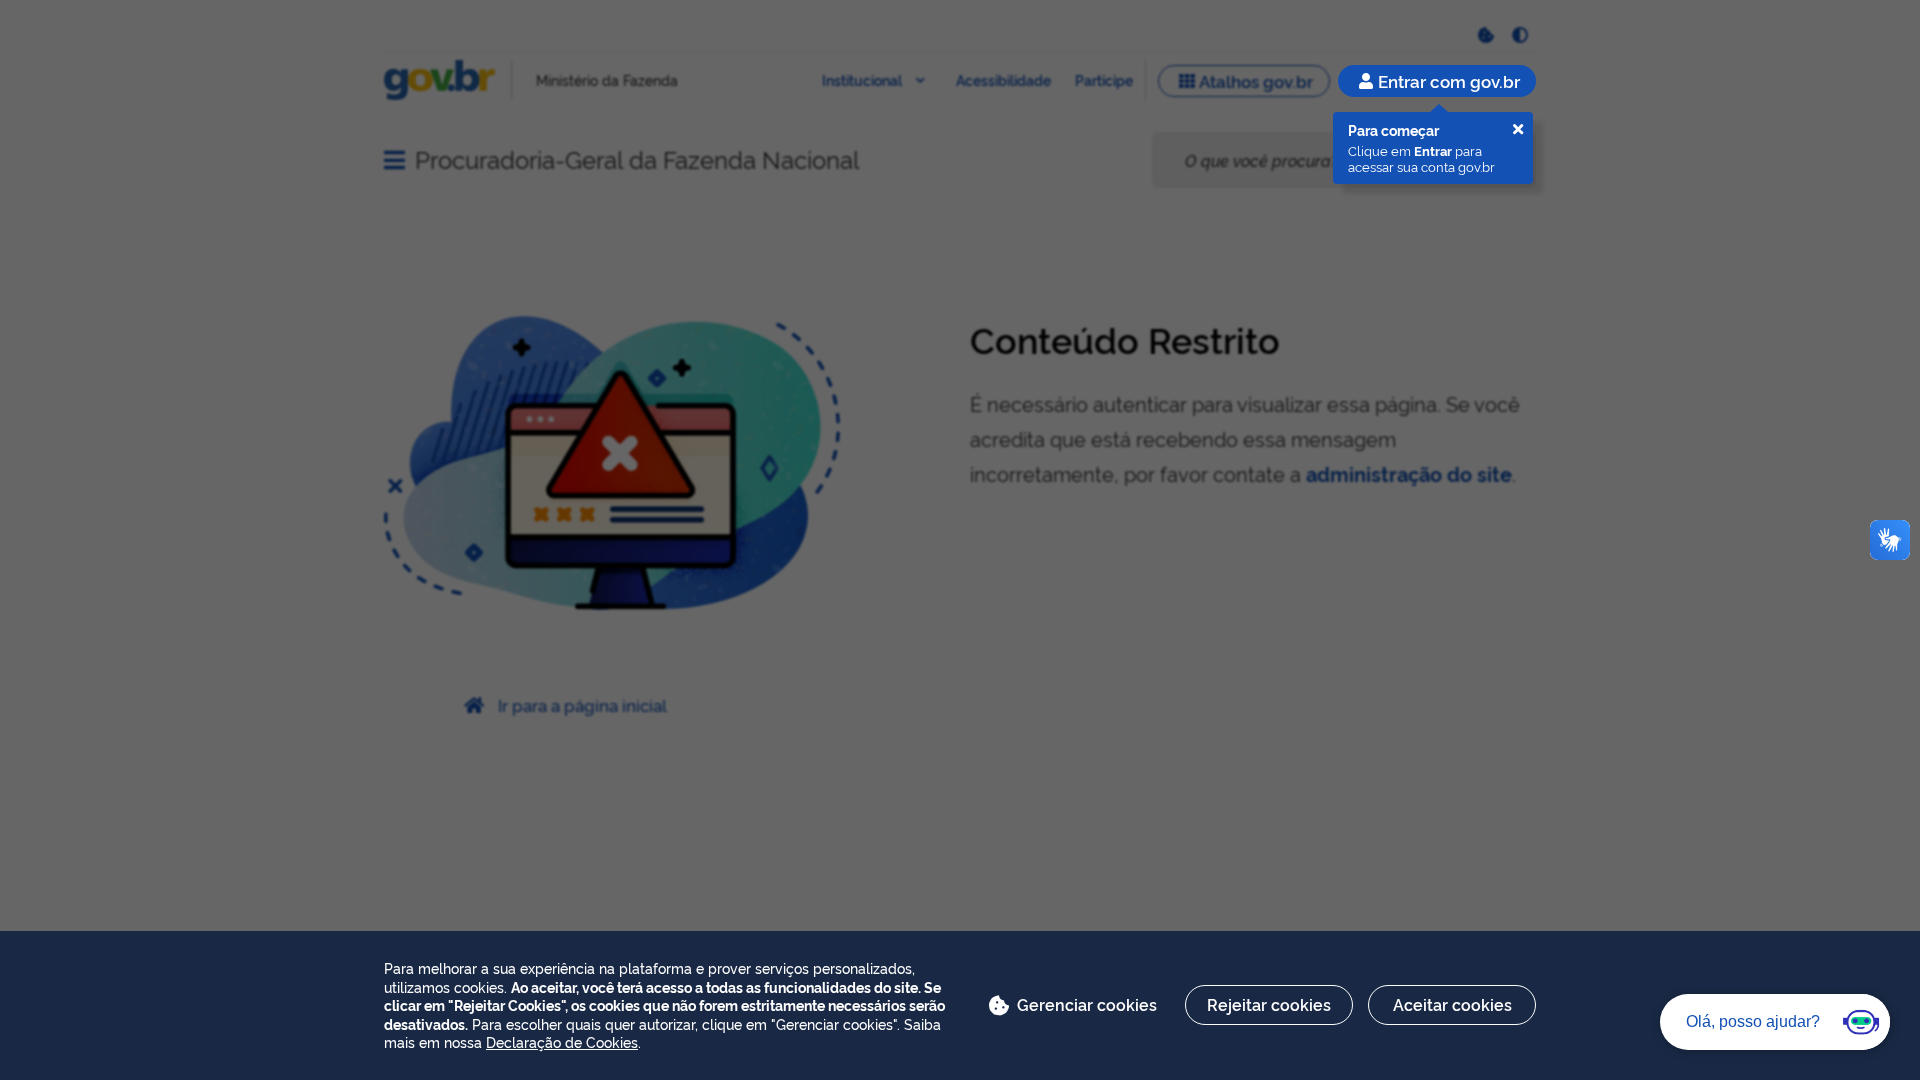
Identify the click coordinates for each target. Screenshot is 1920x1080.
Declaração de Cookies (562, 1041)
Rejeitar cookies (1269, 1004)
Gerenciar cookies (1087, 1004)
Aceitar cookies (1452, 1004)
